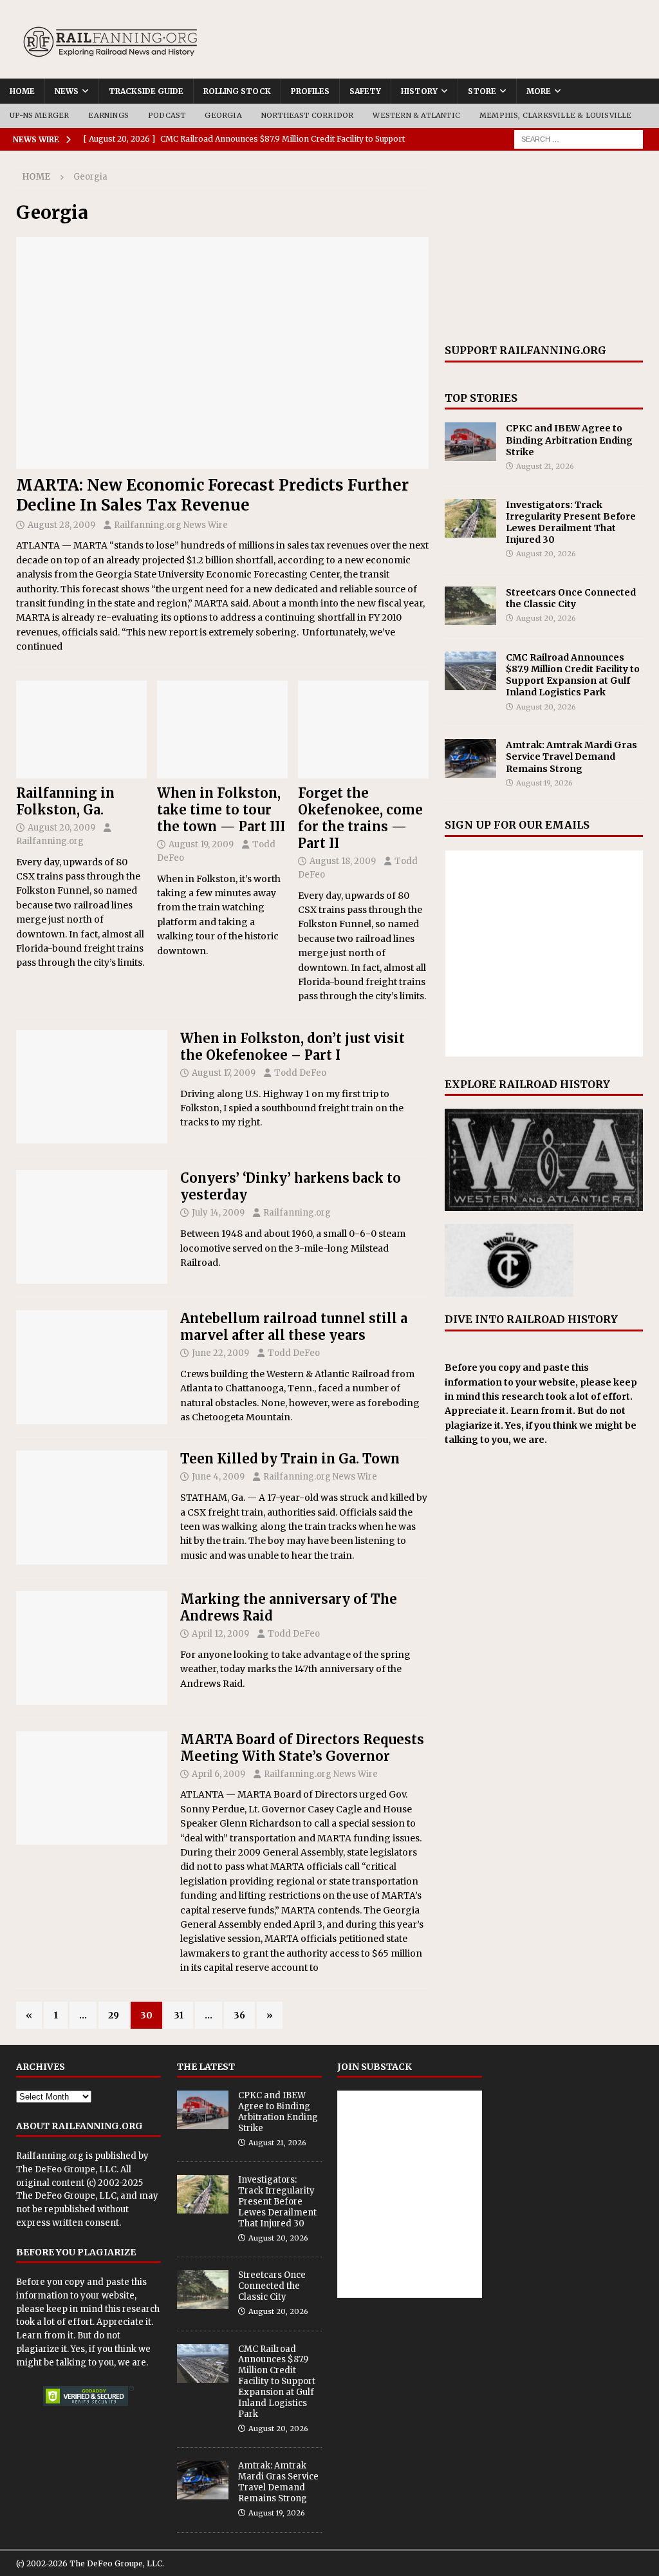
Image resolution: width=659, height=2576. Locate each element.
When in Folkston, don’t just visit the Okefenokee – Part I (292, 1047)
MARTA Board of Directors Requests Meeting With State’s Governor (302, 1748)
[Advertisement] (544, 247)
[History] (92, 1227)
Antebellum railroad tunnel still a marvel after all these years (294, 1327)
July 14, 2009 (218, 1213)
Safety (365, 91)
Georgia (223, 115)
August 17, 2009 (224, 1073)
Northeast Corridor (308, 115)
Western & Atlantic (416, 115)
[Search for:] (579, 138)
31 (179, 2015)
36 (239, 2015)
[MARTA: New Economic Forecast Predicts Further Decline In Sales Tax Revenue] (222, 353)
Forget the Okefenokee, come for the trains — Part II (360, 818)
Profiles (310, 91)
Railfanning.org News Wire (171, 525)
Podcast (167, 115)
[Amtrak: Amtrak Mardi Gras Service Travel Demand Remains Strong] (470, 758)
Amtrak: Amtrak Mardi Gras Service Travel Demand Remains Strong (571, 757)
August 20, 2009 (61, 828)
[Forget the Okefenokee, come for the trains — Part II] (363, 730)
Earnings (108, 115)
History (419, 91)
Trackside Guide (146, 91)
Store (482, 91)
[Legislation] (92, 1788)
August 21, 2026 (545, 466)
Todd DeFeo (300, 1073)
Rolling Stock (237, 91)
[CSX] (92, 1508)
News (67, 91)
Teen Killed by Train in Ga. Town (290, 1459)
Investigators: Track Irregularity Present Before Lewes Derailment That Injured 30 (571, 522)
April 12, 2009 (220, 1634)
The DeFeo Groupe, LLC (66, 2169)
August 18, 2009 (343, 861)
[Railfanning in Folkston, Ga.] (81, 730)
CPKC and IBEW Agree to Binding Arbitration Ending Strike (569, 440)
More (539, 91)
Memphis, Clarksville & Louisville (556, 115)
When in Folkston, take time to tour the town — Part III (221, 810)
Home (22, 91)
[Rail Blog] (92, 1087)
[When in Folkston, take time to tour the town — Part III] (222, 730)
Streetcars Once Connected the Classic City (571, 598)
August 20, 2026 (546, 554)
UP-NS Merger (39, 115)
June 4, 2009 (218, 1477)
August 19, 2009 (201, 844)
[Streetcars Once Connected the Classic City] (470, 606)
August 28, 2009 (61, 525)
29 (114, 2015)
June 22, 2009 (220, 1353)
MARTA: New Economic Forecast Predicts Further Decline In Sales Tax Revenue (212, 495)
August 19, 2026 (544, 783)
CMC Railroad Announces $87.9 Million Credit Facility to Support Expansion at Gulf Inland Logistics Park (573, 675)
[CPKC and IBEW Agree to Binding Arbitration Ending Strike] (470, 442)
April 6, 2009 (218, 1774)
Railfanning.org (50, 841)
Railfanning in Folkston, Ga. (65, 801)
